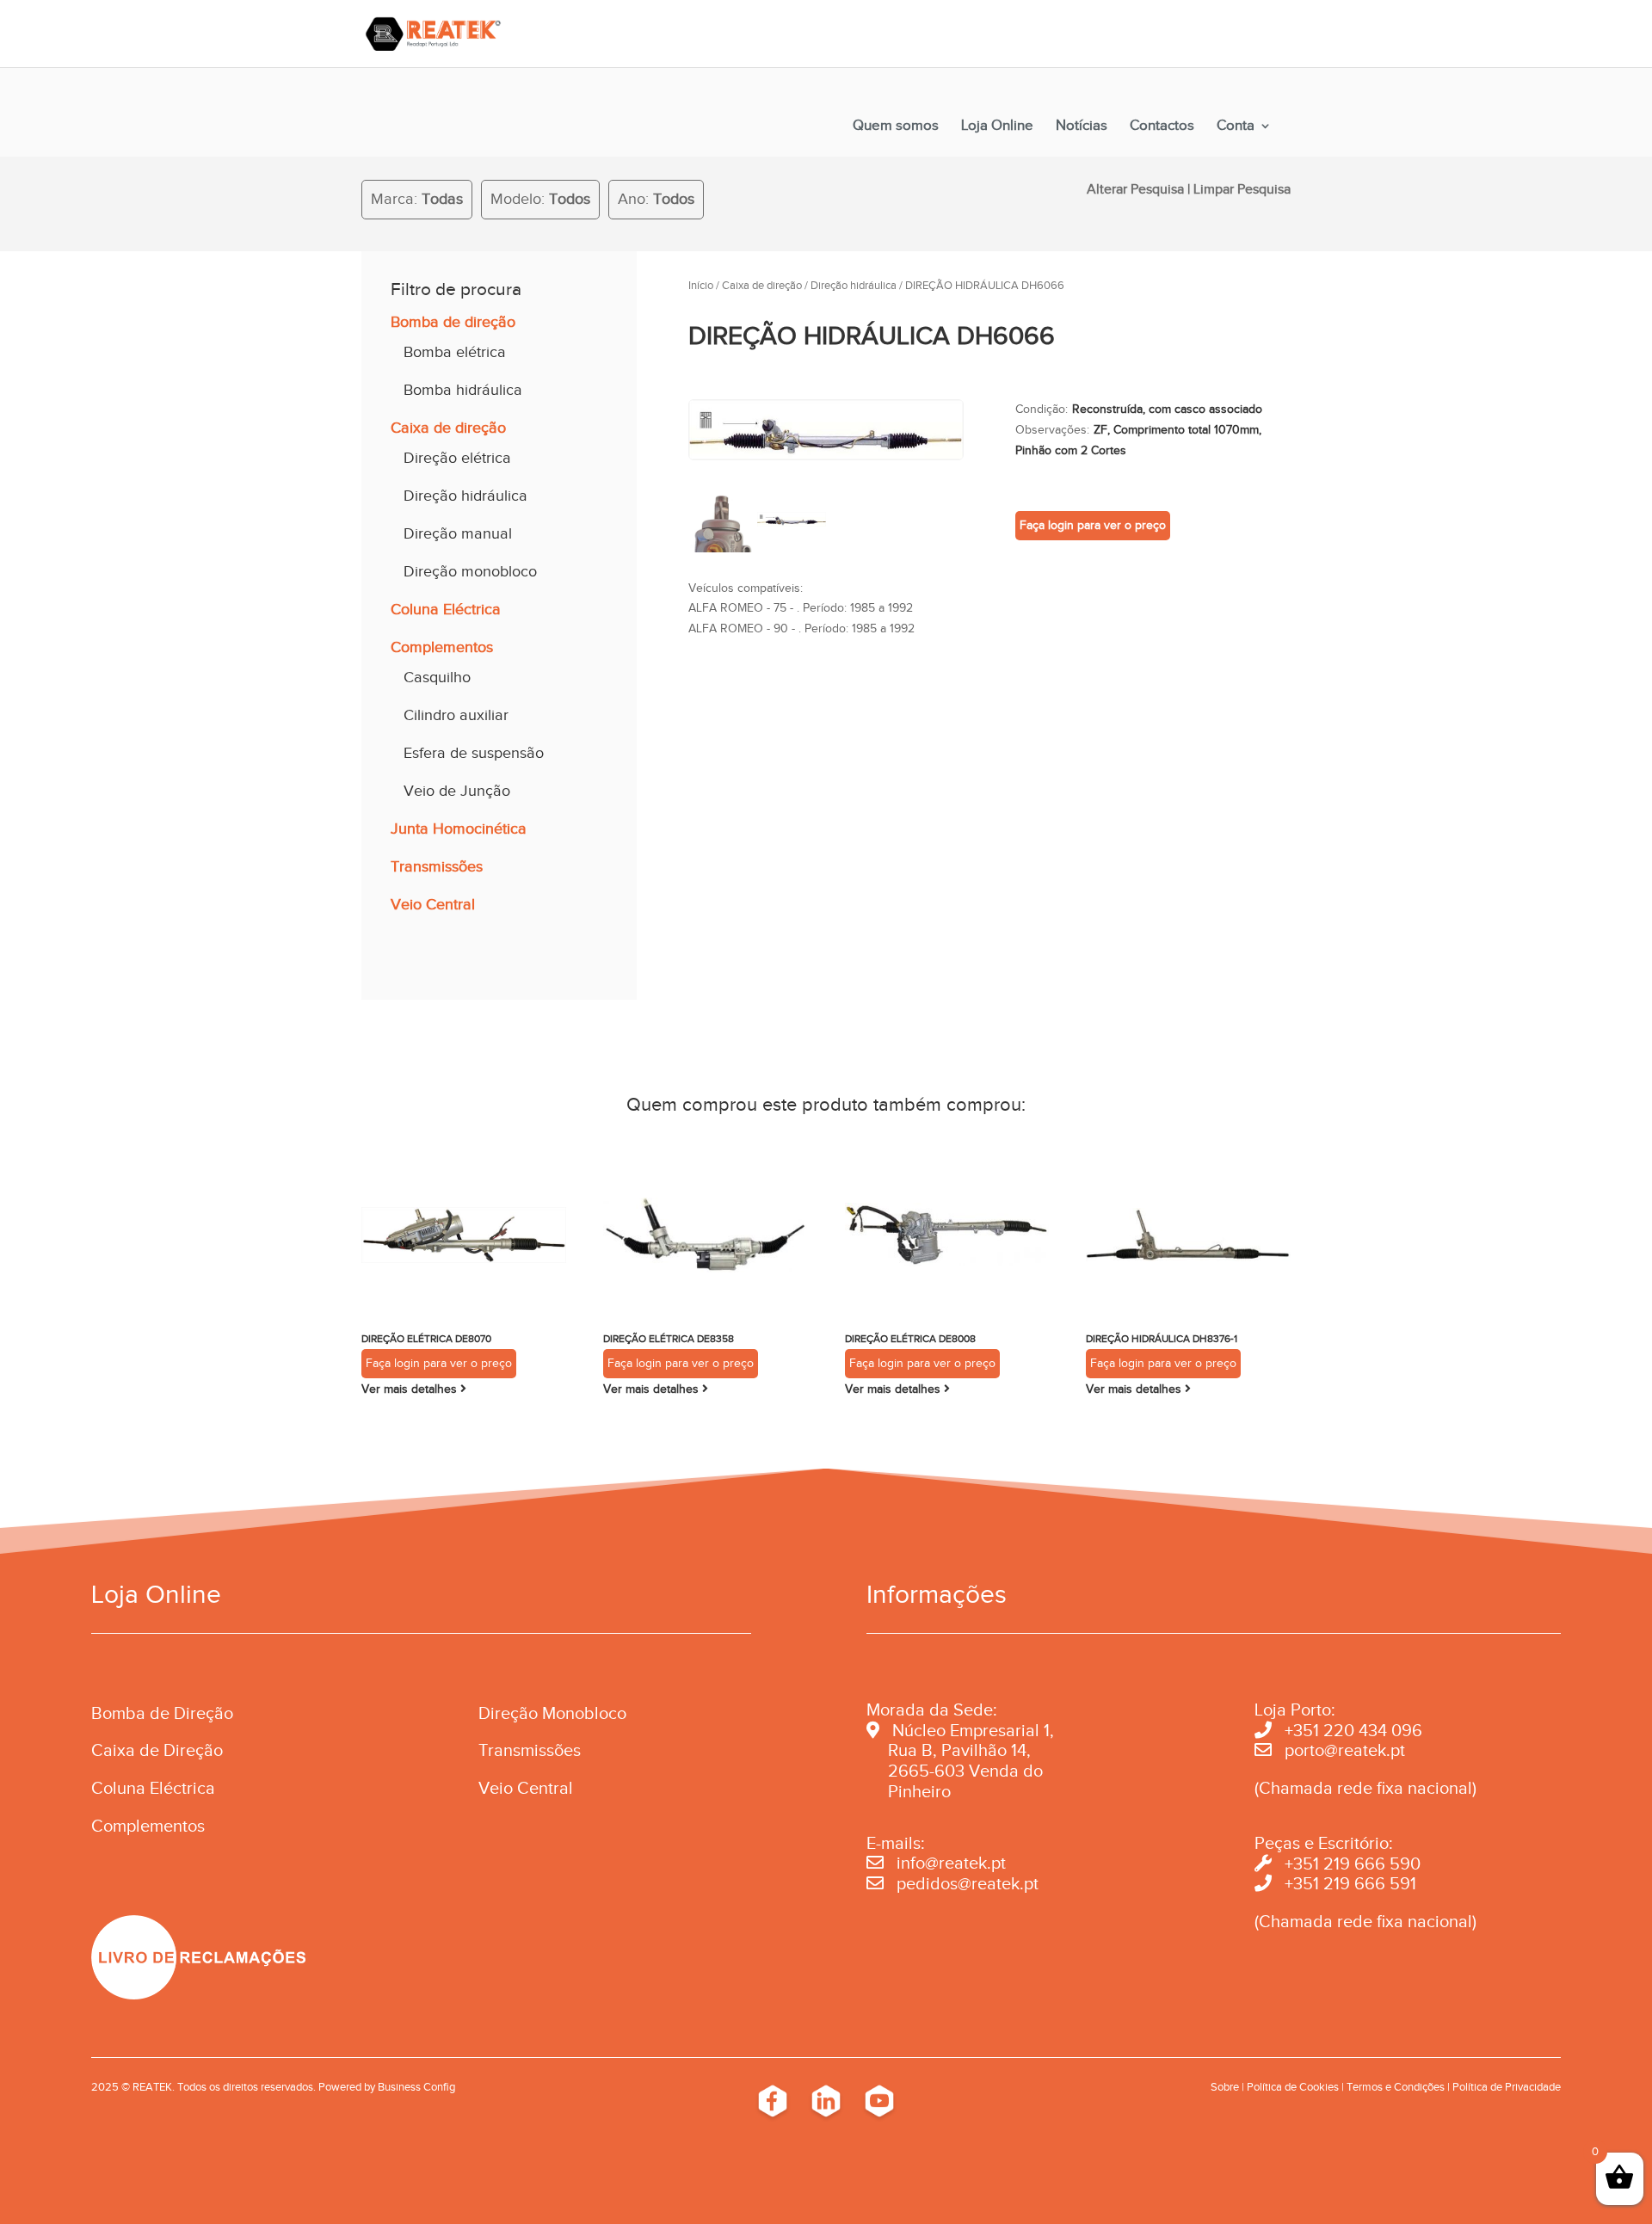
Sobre (1225, 2087)
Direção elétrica (457, 458)
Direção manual (458, 533)
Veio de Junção (457, 791)
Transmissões (437, 866)
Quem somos (896, 126)
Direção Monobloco (552, 1713)
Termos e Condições (1396, 2087)
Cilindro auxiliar (456, 715)
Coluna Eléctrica (446, 609)
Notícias (1082, 126)
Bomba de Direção (162, 1713)
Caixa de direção (448, 428)
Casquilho (437, 677)
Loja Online (997, 126)
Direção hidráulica (465, 496)
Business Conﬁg (416, 2087)
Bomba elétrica (455, 352)
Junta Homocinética (459, 829)
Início (701, 286)
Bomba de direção (453, 322)
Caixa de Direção (157, 1750)
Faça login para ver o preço (1093, 525)
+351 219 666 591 (1350, 1883)
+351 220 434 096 (1353, 1730)
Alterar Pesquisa (1135, 189)
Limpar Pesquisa (1242, 189)
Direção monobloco (470, 571)
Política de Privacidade (1507, 2087)
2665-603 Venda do (965, 1771)
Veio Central (433, 904)
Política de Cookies (1293, 2087)
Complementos (442, 647)
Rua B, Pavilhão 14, (949, 1750)
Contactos (1162, 126)
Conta (1236, 126)
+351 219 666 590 (1353, 1864)
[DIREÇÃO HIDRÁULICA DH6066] (826, 456)
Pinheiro (919, 1791)
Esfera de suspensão (474, 753)
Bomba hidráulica (463, 390)
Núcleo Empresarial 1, (973, 1730)
